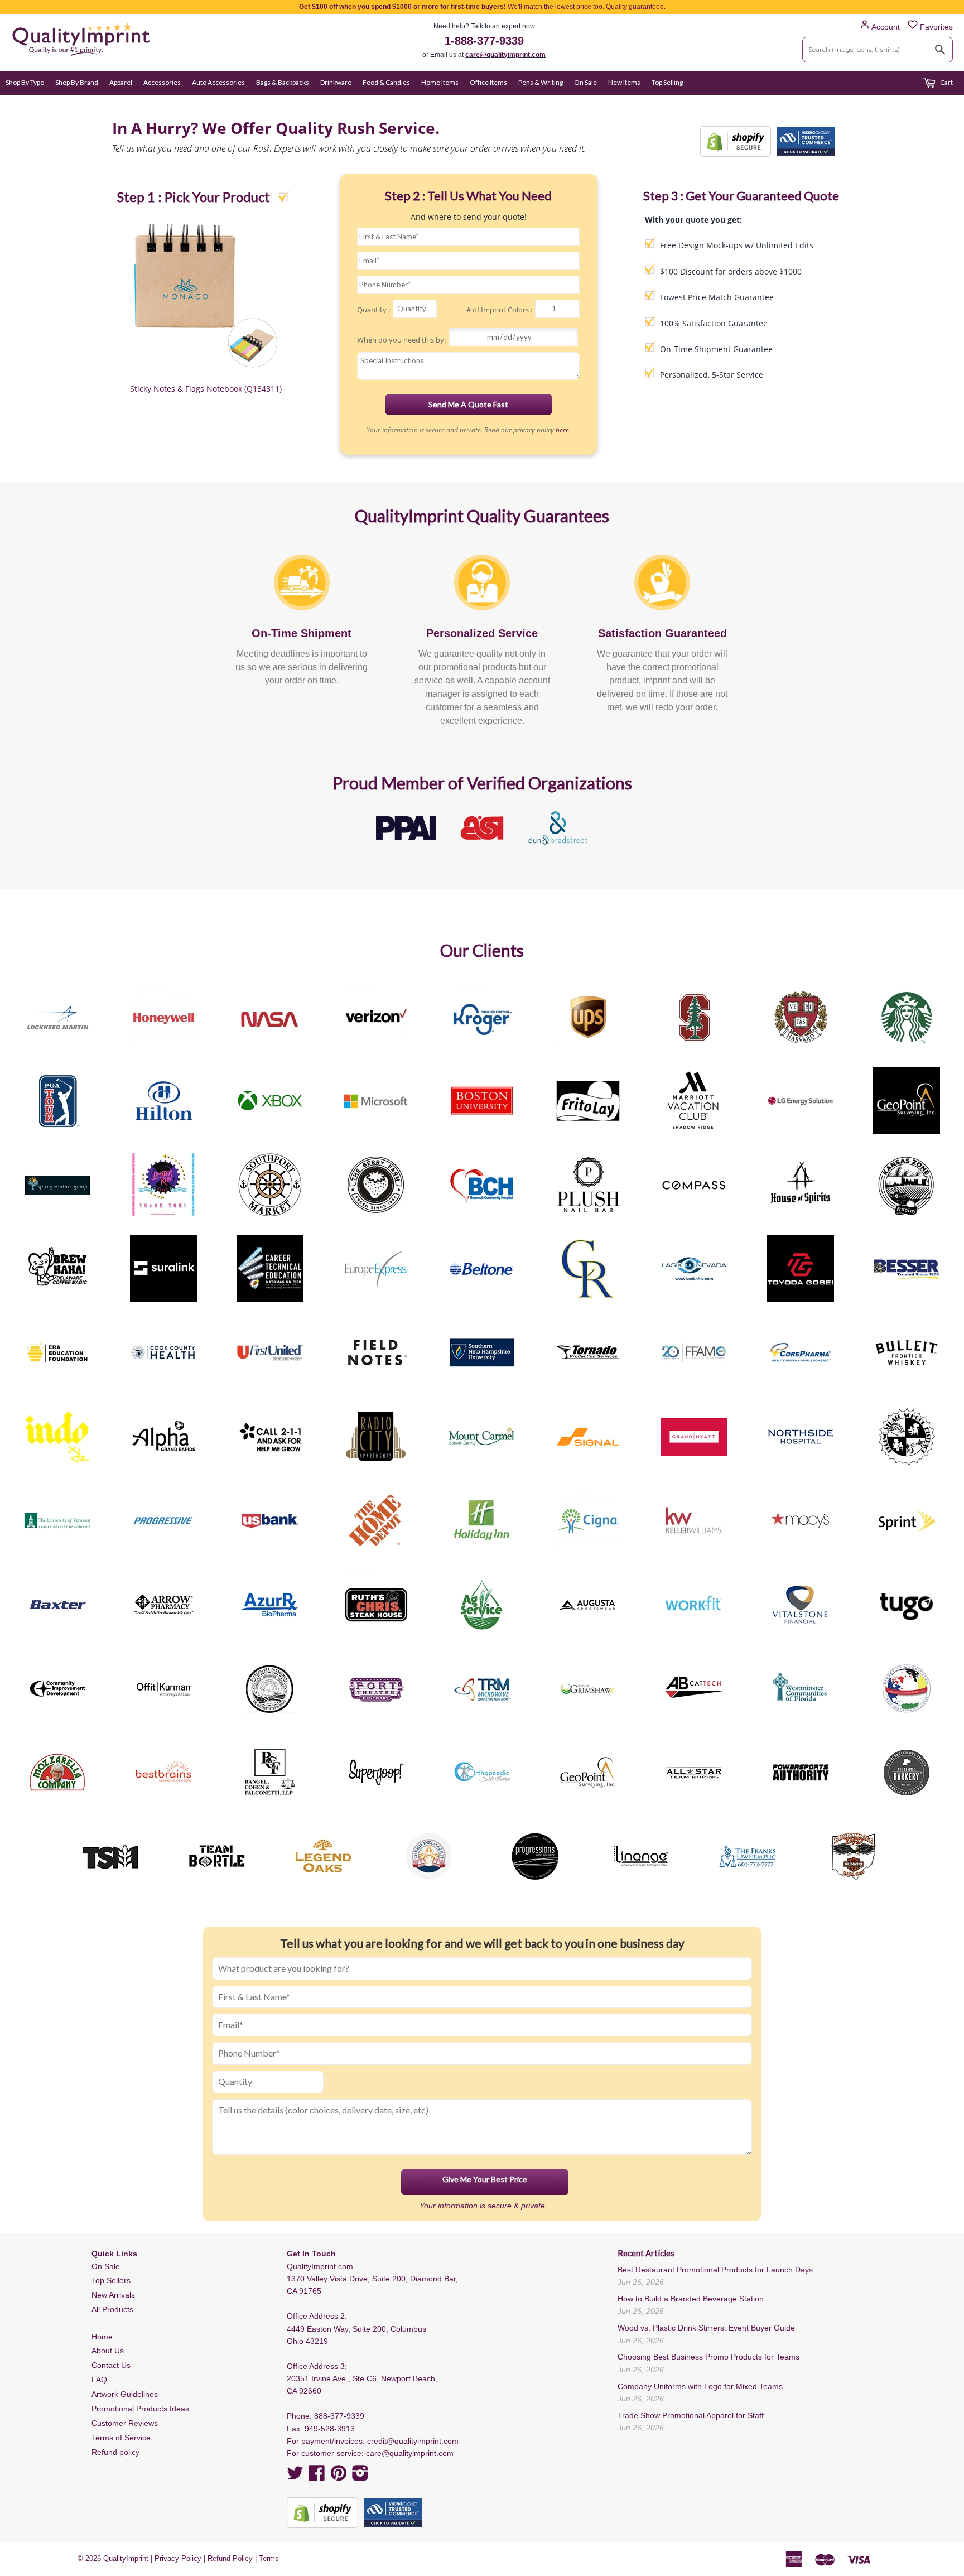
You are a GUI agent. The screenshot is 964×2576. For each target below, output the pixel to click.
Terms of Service (121, 2438)
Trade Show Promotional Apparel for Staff (691, 2415)
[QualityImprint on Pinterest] (339, 2477)
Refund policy (115, 2452)
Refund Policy (230, 2558)
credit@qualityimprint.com (413, 2441)
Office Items (488, 82)
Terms (269, 2558)
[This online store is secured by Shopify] (736, 141)
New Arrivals (113, 2295)
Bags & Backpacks (283, 82)
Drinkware (336, 82)
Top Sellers (111, 2280)
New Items (624, 82)
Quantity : (373, 310)
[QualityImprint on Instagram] (360, 2477)
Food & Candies (386, 82)
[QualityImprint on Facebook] (317, 2477)
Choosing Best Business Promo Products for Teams (708, 2357)
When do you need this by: (401, 340)
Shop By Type (25, 82)
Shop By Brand (77, 82)
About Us (108, 2351)
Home (102, 2337)
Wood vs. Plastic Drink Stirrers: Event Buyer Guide (706, 2328)
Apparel (121, 82)
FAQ (99, 2380)
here (562, 430)
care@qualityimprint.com (505, 55)
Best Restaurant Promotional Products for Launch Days (715, 2270)
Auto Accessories (218, 82)
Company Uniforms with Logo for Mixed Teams (700, 2386)
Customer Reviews (125, 2423)
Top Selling (667, 82)
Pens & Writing (541, 82)
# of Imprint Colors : (499, 310)
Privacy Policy (178, 2558)
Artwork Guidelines (125, 2394)
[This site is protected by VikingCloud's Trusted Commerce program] (806, 141)
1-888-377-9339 (484, 41)
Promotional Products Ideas (140, 2409)
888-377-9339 (339, 2416)
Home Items (440, 82)
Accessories (162, 82)
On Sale (585, 82)
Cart (946, 82)
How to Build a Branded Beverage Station (691, 2299)
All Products (112, 2309)
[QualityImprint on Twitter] (295, 2477)
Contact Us (111, 2365)
